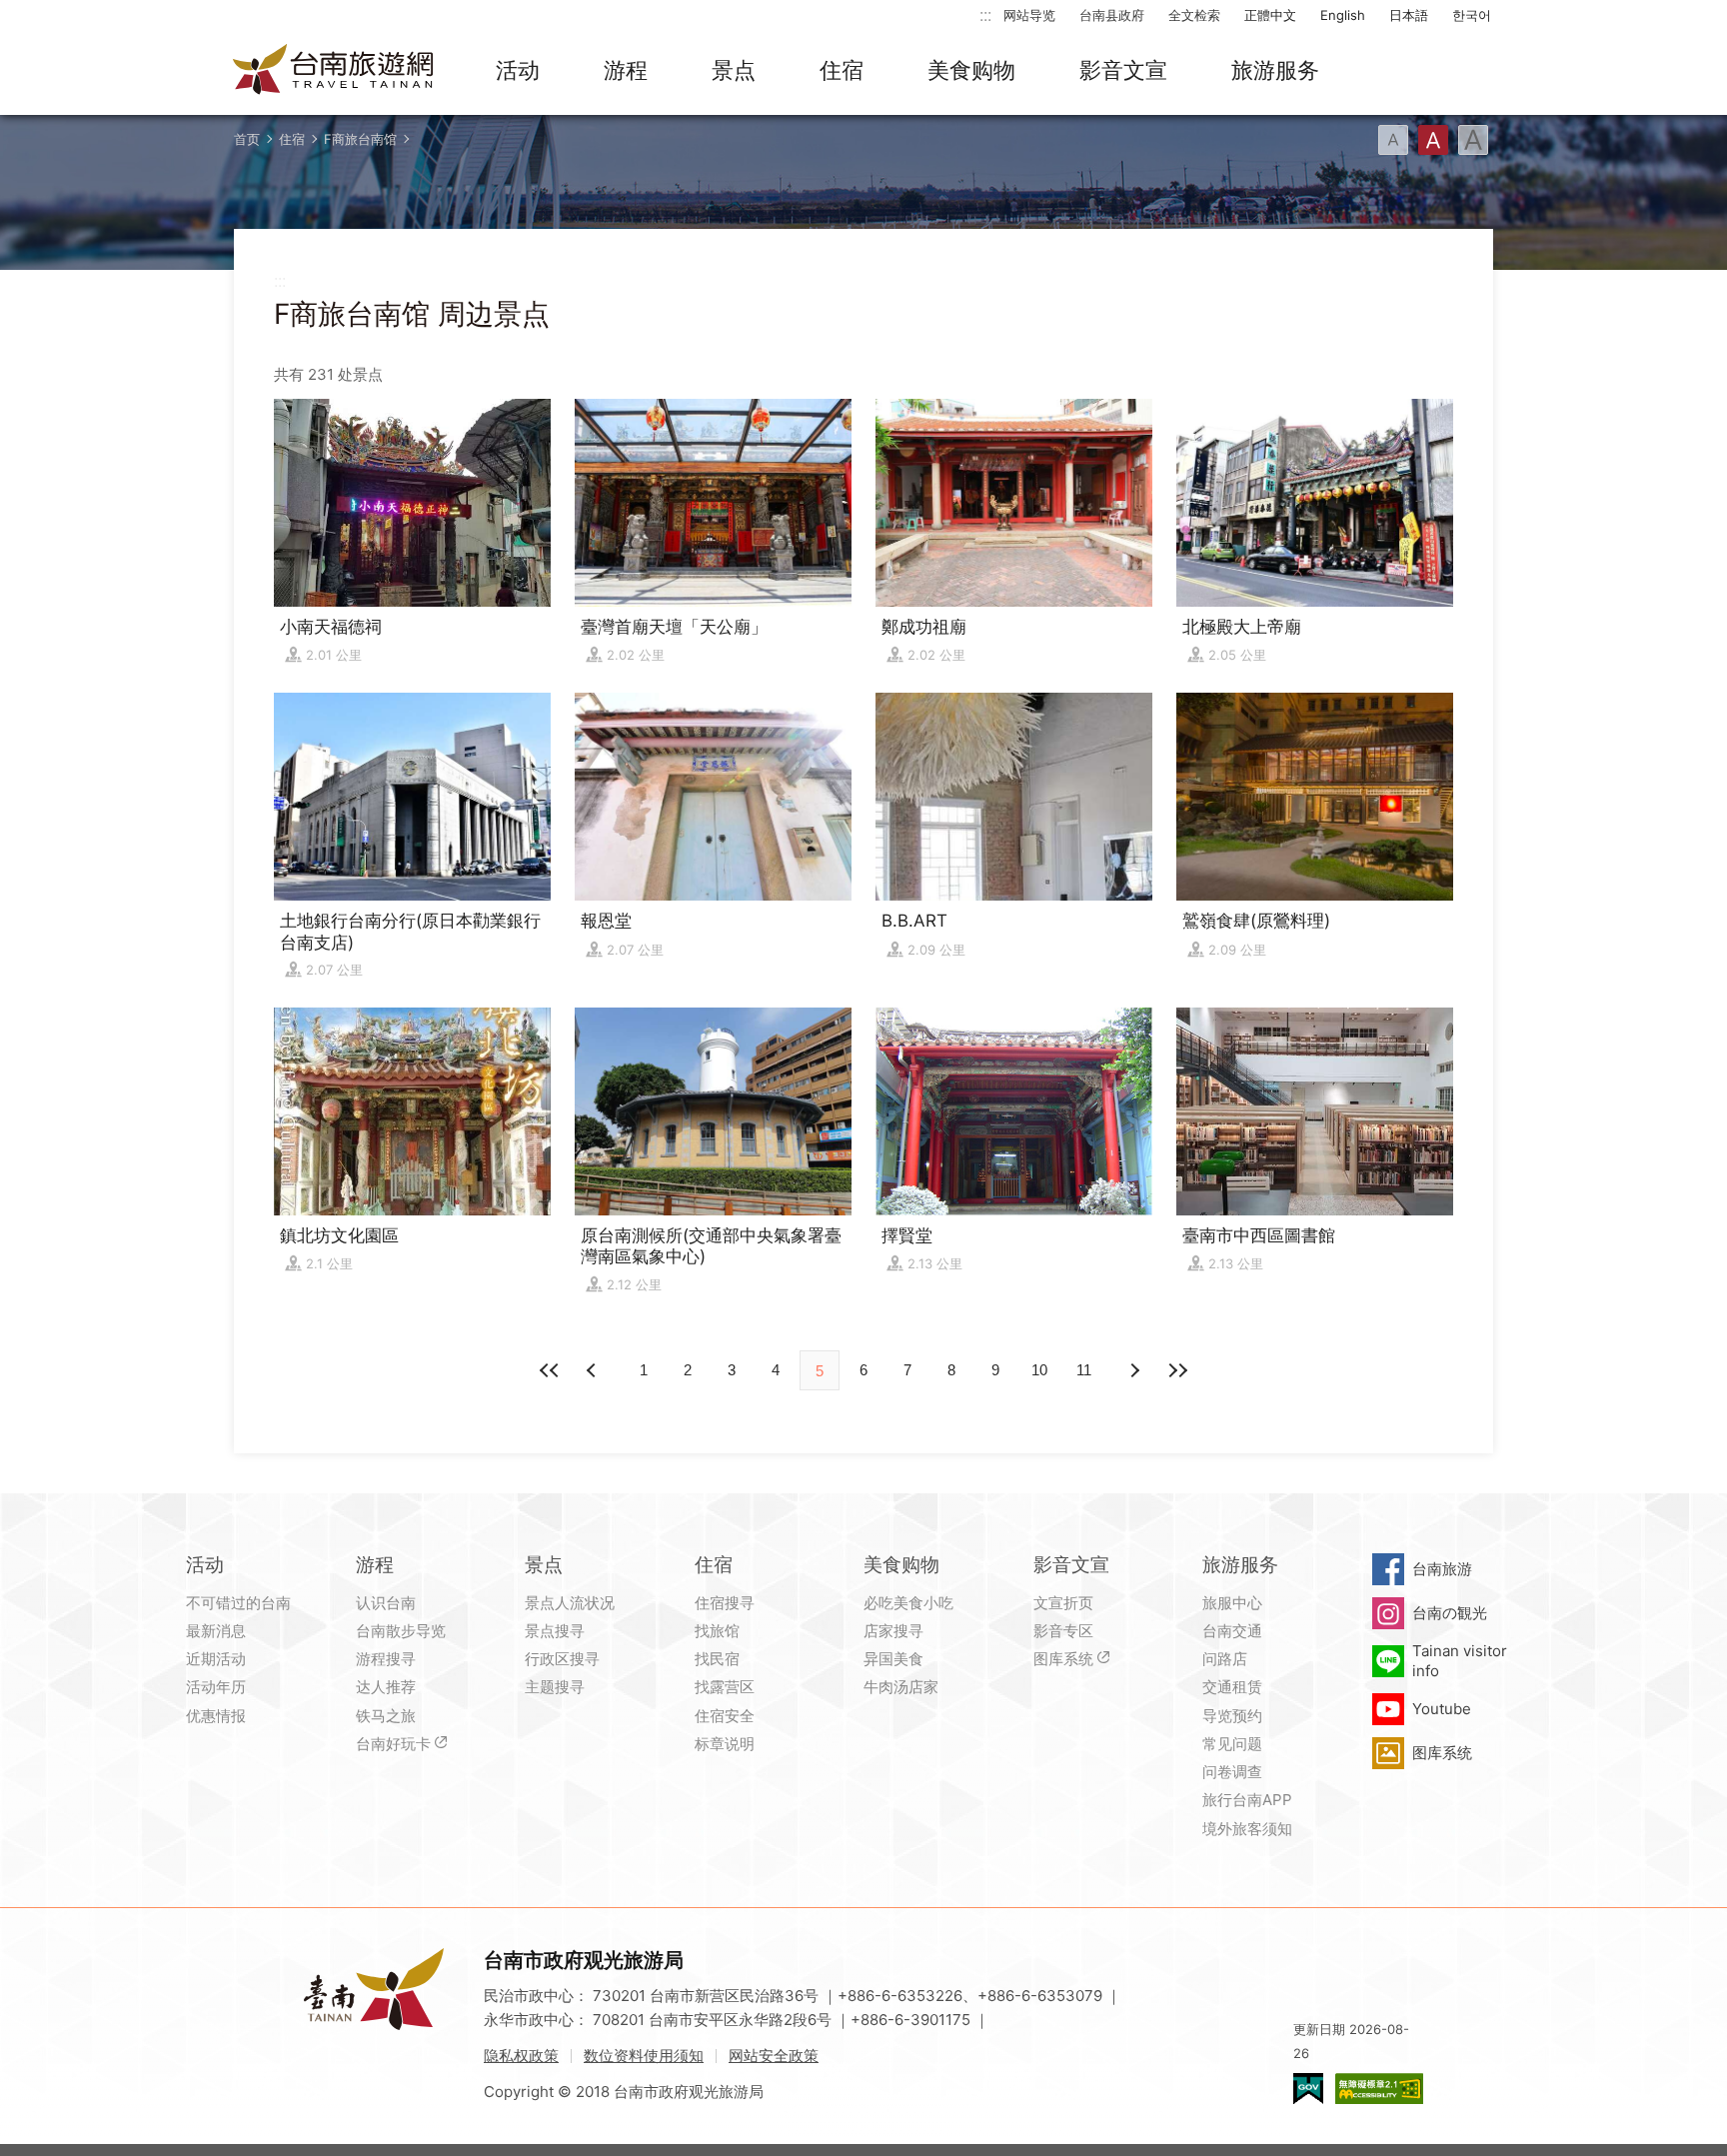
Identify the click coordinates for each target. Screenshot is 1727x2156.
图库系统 (1063, 1659)
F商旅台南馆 (360, 139)
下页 (594, 1370)
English (1343, 15)
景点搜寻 (555, 1631)
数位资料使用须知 (644, 2056)
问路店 (1225, 1659)
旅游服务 (1275, 70)
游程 (626, 70)
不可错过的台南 (238, 1603)
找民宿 (717, 1659)
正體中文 (1270, 15)
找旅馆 (717, 1631)
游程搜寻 (386, 1659)
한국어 (1472, 15)
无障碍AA (1379, 2089)
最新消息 (216, 1631)
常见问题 (1232, 1744)
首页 (247, 139)
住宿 (842, 70)
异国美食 (893, 1659)
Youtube (1442, 1709)
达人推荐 (386, 1687)
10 (1039, 1370)
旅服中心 (1232, 1603)
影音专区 (1063, 1631)
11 (1084, 1370)
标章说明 (725, 1744)
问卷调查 (1232, 1772)
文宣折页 (1063, 1603)
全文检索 (1194, 15)
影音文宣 (1123, 70)
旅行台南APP (1247, 1800)
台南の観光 (1450, 1613)
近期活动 (216, 1659)
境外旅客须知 (1247, 1829)
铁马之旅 (386, 1716)
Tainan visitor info (1460, 1661)
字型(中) (1433, 140)
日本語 (1409, 15)
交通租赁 (1232, 1687)
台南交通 (1232, 1631)
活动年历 (216, 1687)
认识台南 (386, 1603)
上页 (1133, 1370)
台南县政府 (1112, 15)
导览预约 (1232, 1716)
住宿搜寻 (725, 1603)
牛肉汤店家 (901, 1687)
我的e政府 (1308, 2089)
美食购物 (971, 70)
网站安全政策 (774, 2056)
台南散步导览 (401, 1631)
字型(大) (1473, 140)
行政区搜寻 (562, 1659)
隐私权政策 (521, 2056)
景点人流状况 (570, 1603)
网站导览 (1029, 15)
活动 (518, 70)
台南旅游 (1442, 1569)
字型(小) (1393, 140)
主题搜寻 (555, 1687)
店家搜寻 (893, 1631)
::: (985, 14)
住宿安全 (725, 1716)
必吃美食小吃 (908, 1603)
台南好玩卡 (393, 1744)
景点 (734, 70)
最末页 (1177, 1370)
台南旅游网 (334, 71)
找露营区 (725, 1687)
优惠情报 (216, 1716)
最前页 (550, 1370)
